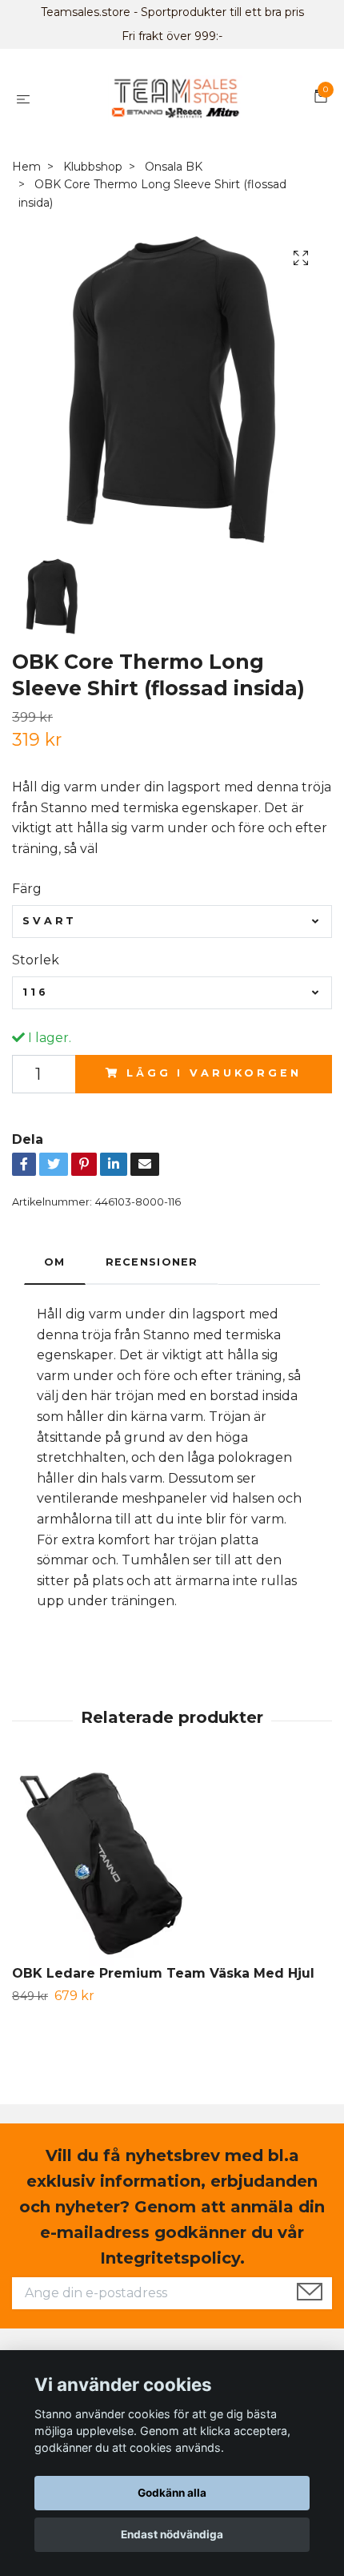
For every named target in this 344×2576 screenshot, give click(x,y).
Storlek (36, 960)
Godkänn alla (172, 2493)
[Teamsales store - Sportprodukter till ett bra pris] (175, 99)
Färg (27, 889)
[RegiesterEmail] (310, 2293)
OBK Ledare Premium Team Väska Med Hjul (163, 1973)
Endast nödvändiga (172, 2534)
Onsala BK (174, 167)
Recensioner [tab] (152, 1262)
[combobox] (172, 921)
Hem (26, 167)
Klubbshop (93, 167)
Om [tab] (55, 1262)
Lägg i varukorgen (214, 1073)
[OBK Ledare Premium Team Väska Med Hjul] (172, 1866)
